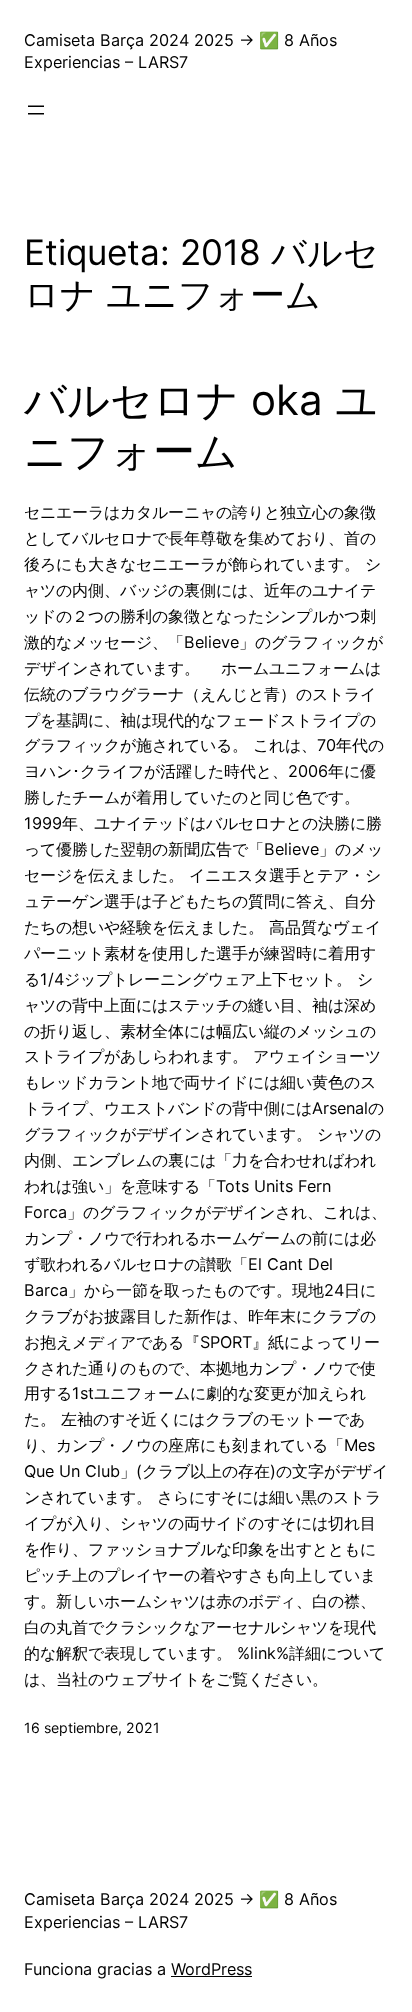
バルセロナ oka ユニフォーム (201, 425)
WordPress (211, 1969)
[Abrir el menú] (36, 110)
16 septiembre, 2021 (92, 1727)
